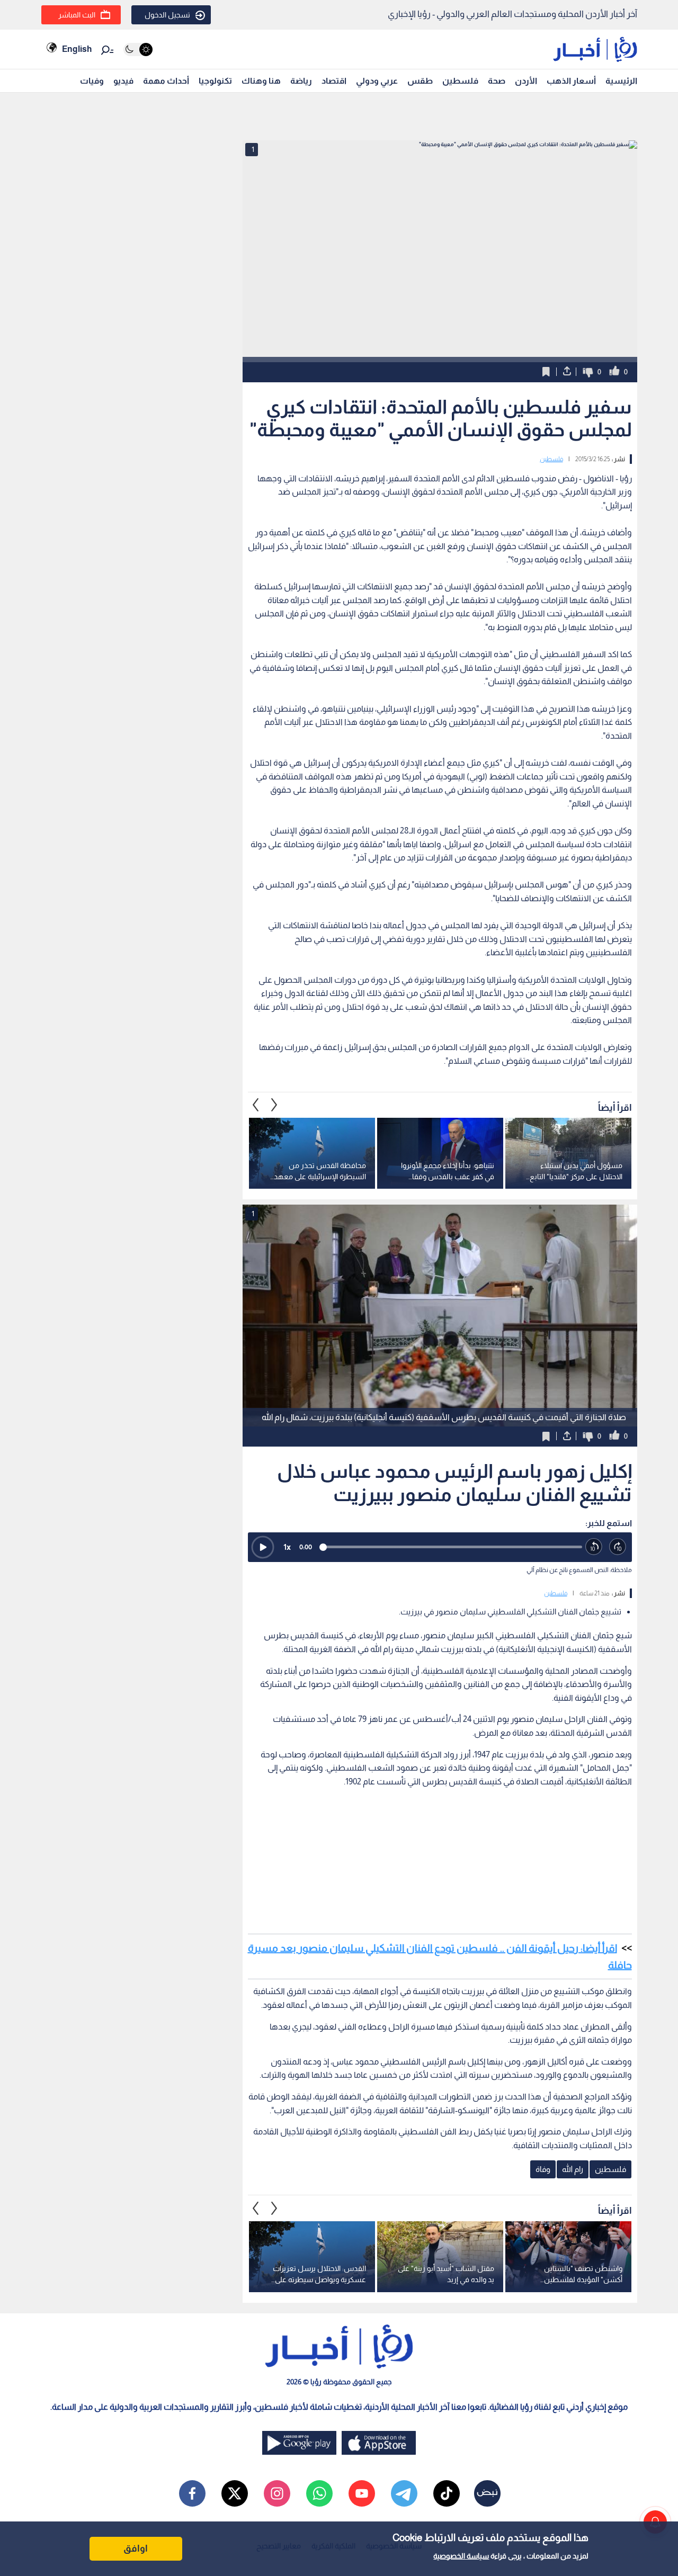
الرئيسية (621, 81)
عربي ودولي (377, 81)
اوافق (136, 2548)
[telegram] (404, 2493)
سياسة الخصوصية (461, 2556)
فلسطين (460, 81)
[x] (235, 2493)
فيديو (123, 81)
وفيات (92, 81)
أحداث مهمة (166, 81)
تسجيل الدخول (167, 15)
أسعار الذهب (571, 81)
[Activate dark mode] (138, 50)
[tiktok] (447, 2493)
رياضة (301, 81)
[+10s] (618, 1547)
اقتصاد (334, 81)
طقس (420, 81)
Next (256, 1105)
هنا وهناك (261, 81)
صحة (497, 81)
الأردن (526, 81)
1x (287, 1547)
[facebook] (192, 2493)
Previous (274, 1105)
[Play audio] (263, 1547)
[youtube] (362, 2493)
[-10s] (594, 1547)
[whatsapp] (319, 2493)
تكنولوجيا (215, 81)
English (77, 49)
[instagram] (277, 2493)
